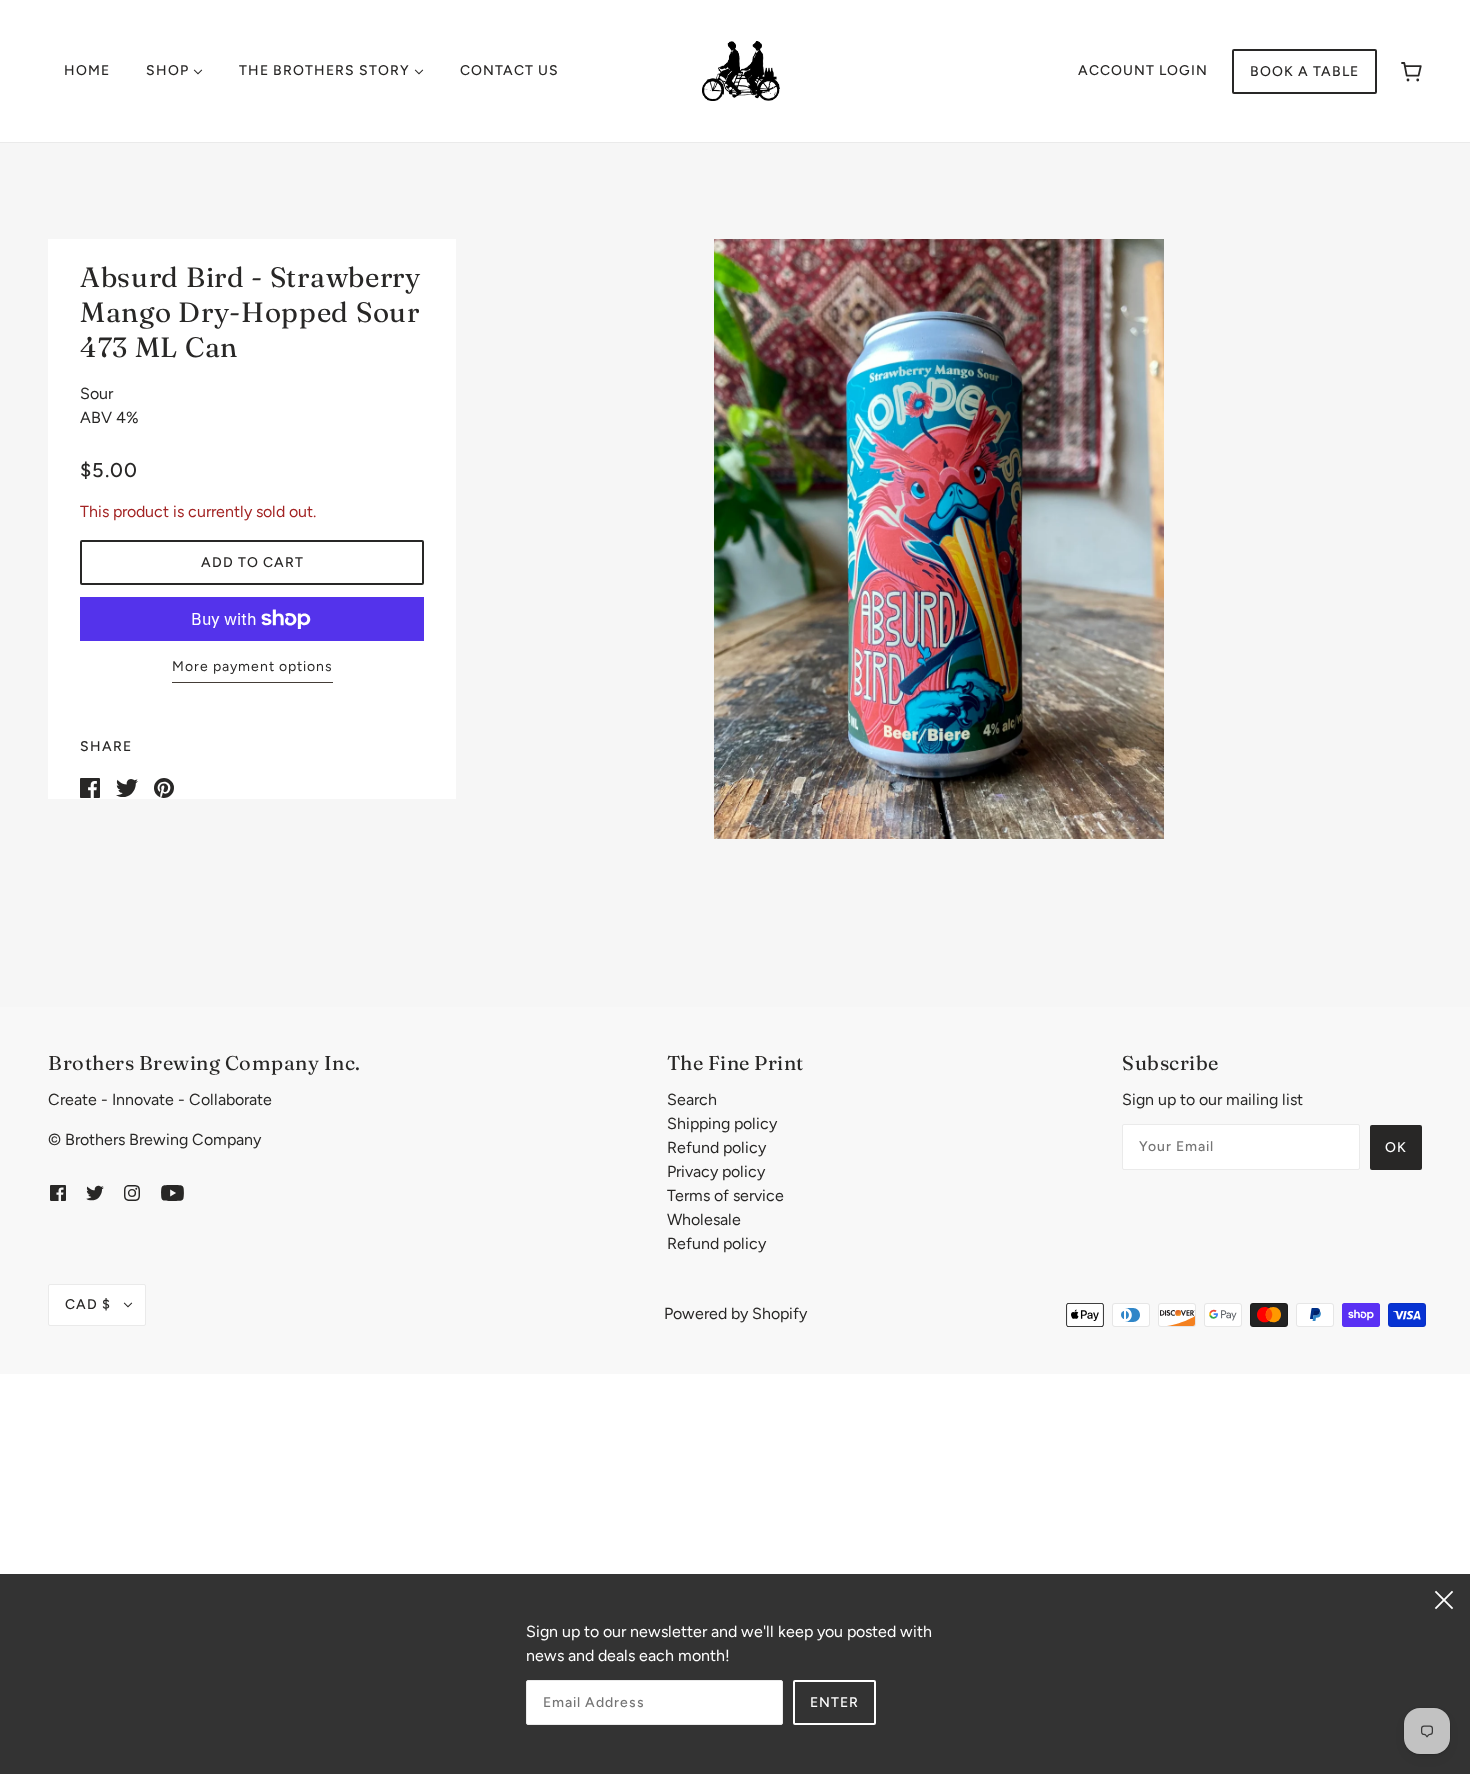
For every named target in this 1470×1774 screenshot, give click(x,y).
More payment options (252, 666)
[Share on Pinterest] (164, 786)
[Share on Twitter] (127, 786)
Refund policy (716, 1147)
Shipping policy (722, 1123)
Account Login (1143, 70)
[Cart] (1411, 71)
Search (692, 1099)
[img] (58, 1192)
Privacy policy (716, 1171)
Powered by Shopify (735, 1313)
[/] (741, 69)
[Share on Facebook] (90, 786)
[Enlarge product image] (939, 539)
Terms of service (725, 1195)
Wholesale (704, 1219)
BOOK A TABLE (1304, 71)
